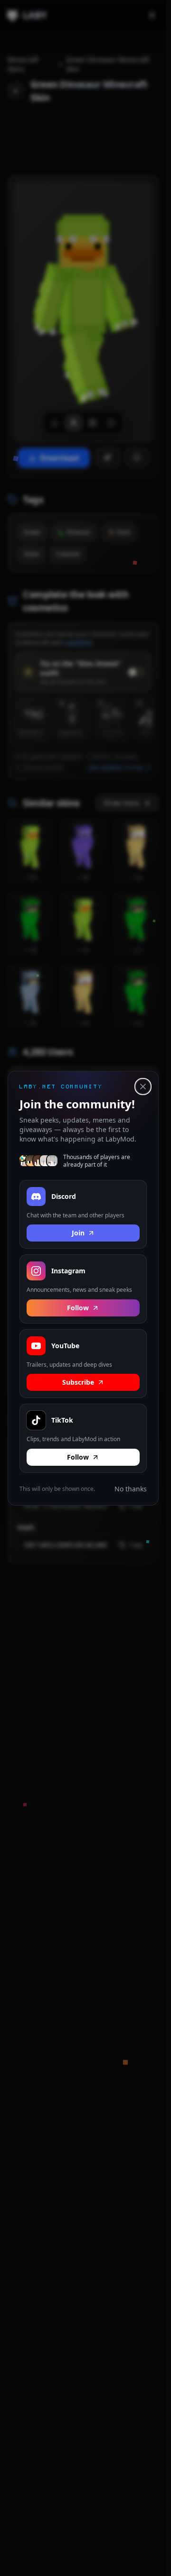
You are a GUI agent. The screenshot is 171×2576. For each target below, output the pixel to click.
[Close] (143, 1087)
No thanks (131, 1488)
